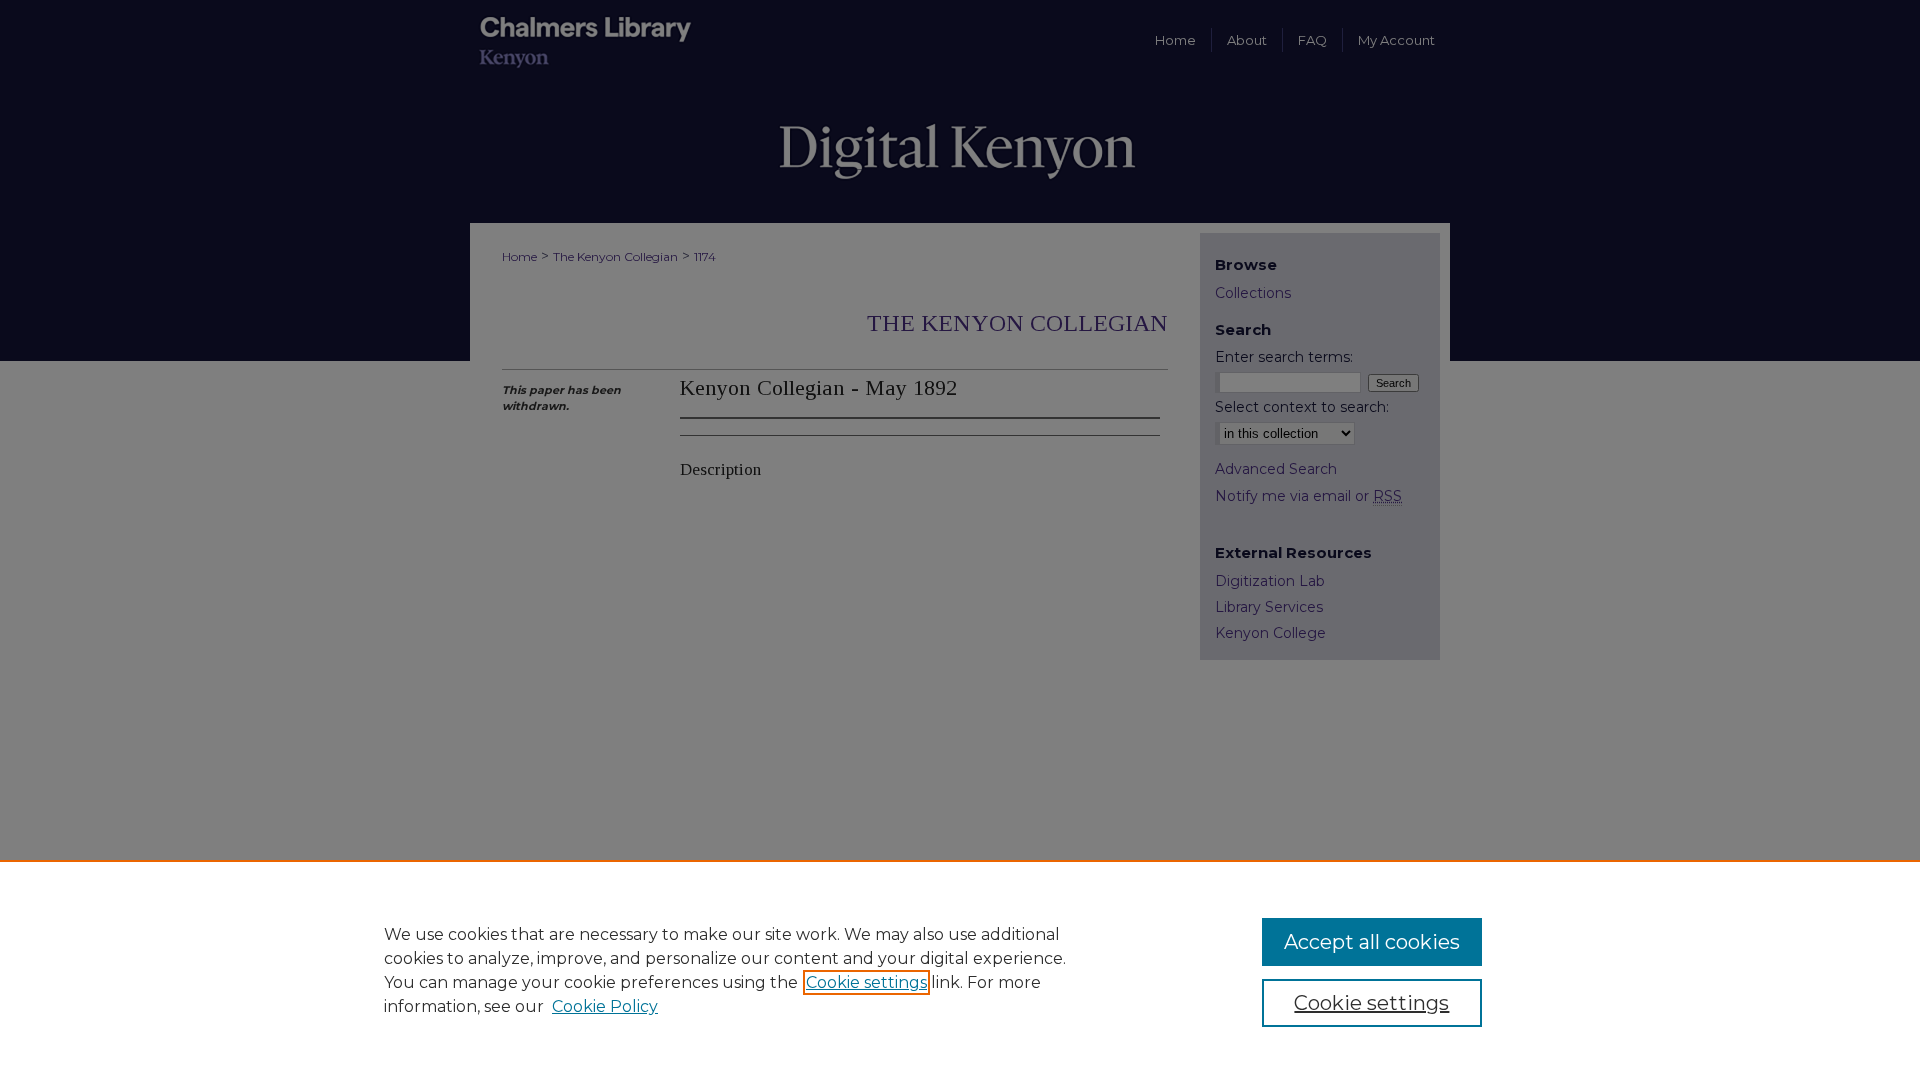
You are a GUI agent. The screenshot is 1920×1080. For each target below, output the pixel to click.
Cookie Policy (605, 1006)
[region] (960, 970)
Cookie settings (866, 982)
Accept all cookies (1372, 942)
